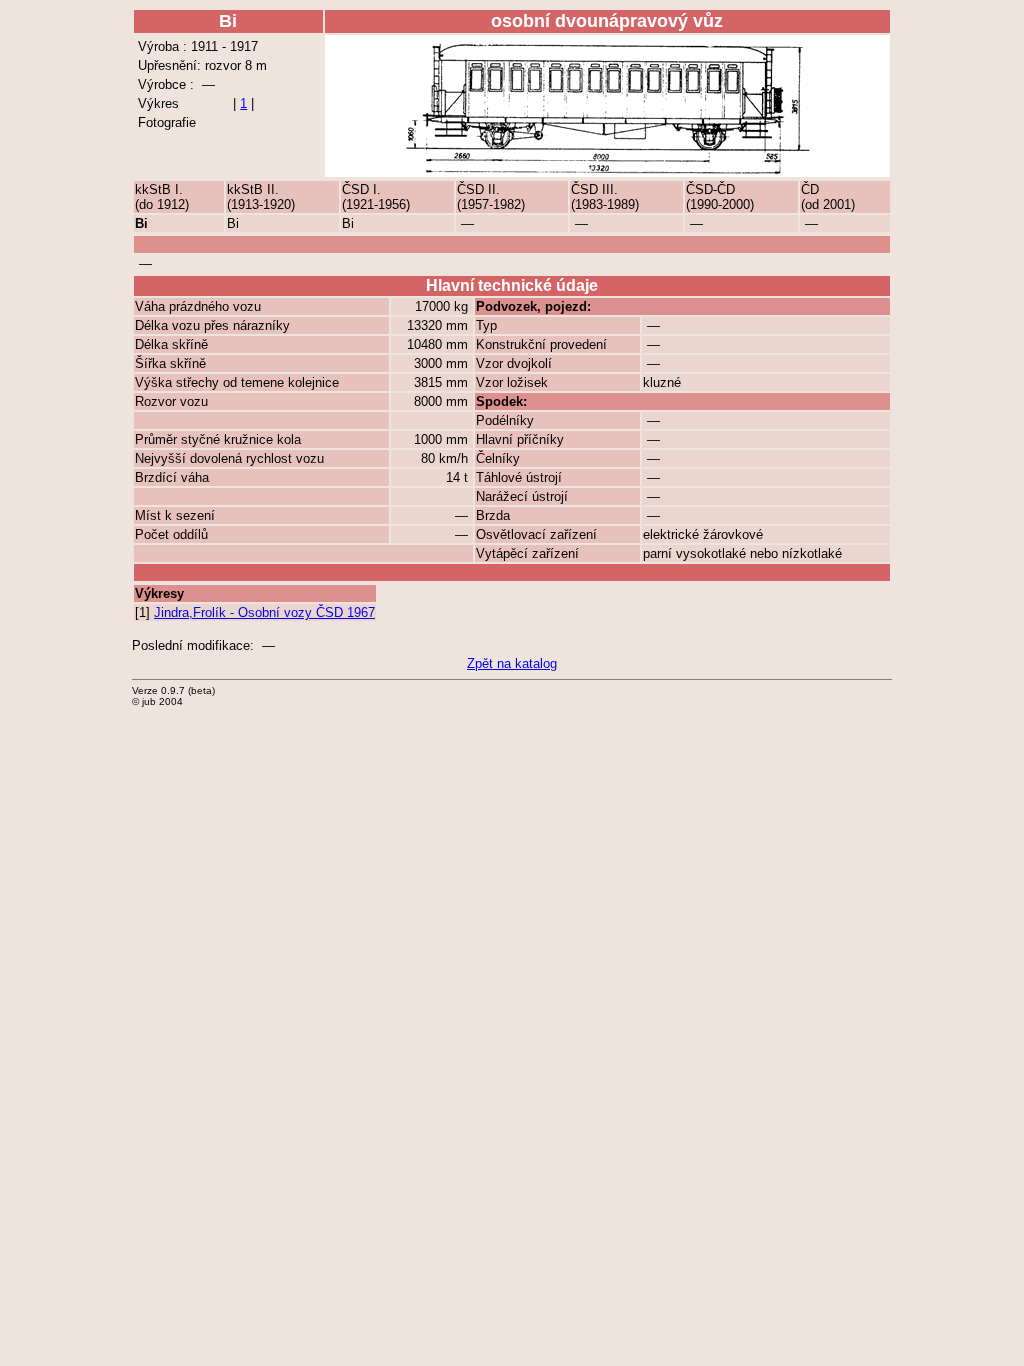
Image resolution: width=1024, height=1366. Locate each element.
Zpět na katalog (512, 663)
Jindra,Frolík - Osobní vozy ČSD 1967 (264, 612)
